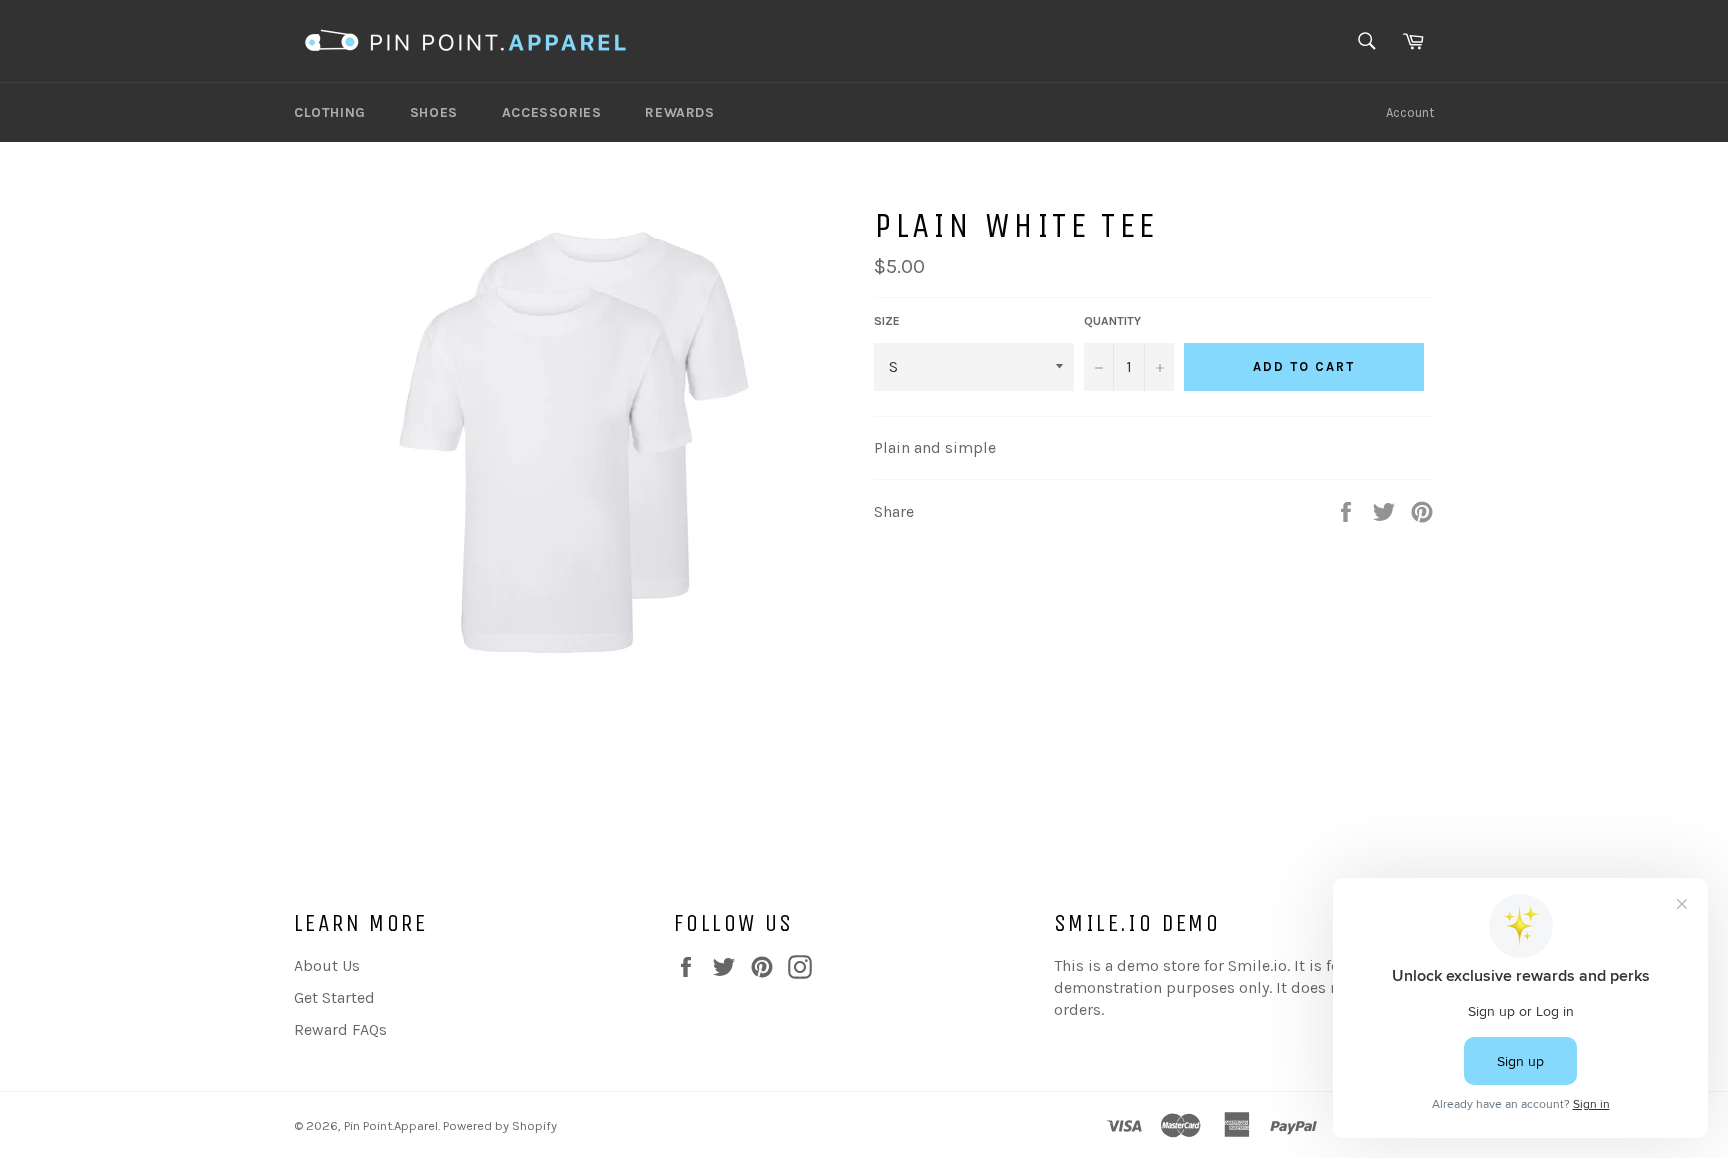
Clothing (330, 112)
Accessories (552, 112)
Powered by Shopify (500, 1125)
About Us (327, 965)
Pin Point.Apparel (391, 1125)
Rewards (679, 112)
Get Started (334, 997)
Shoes (434, 112)
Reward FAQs (340, 1029)
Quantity (1112, 321)
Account (1410, 112)
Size (887, 321)
